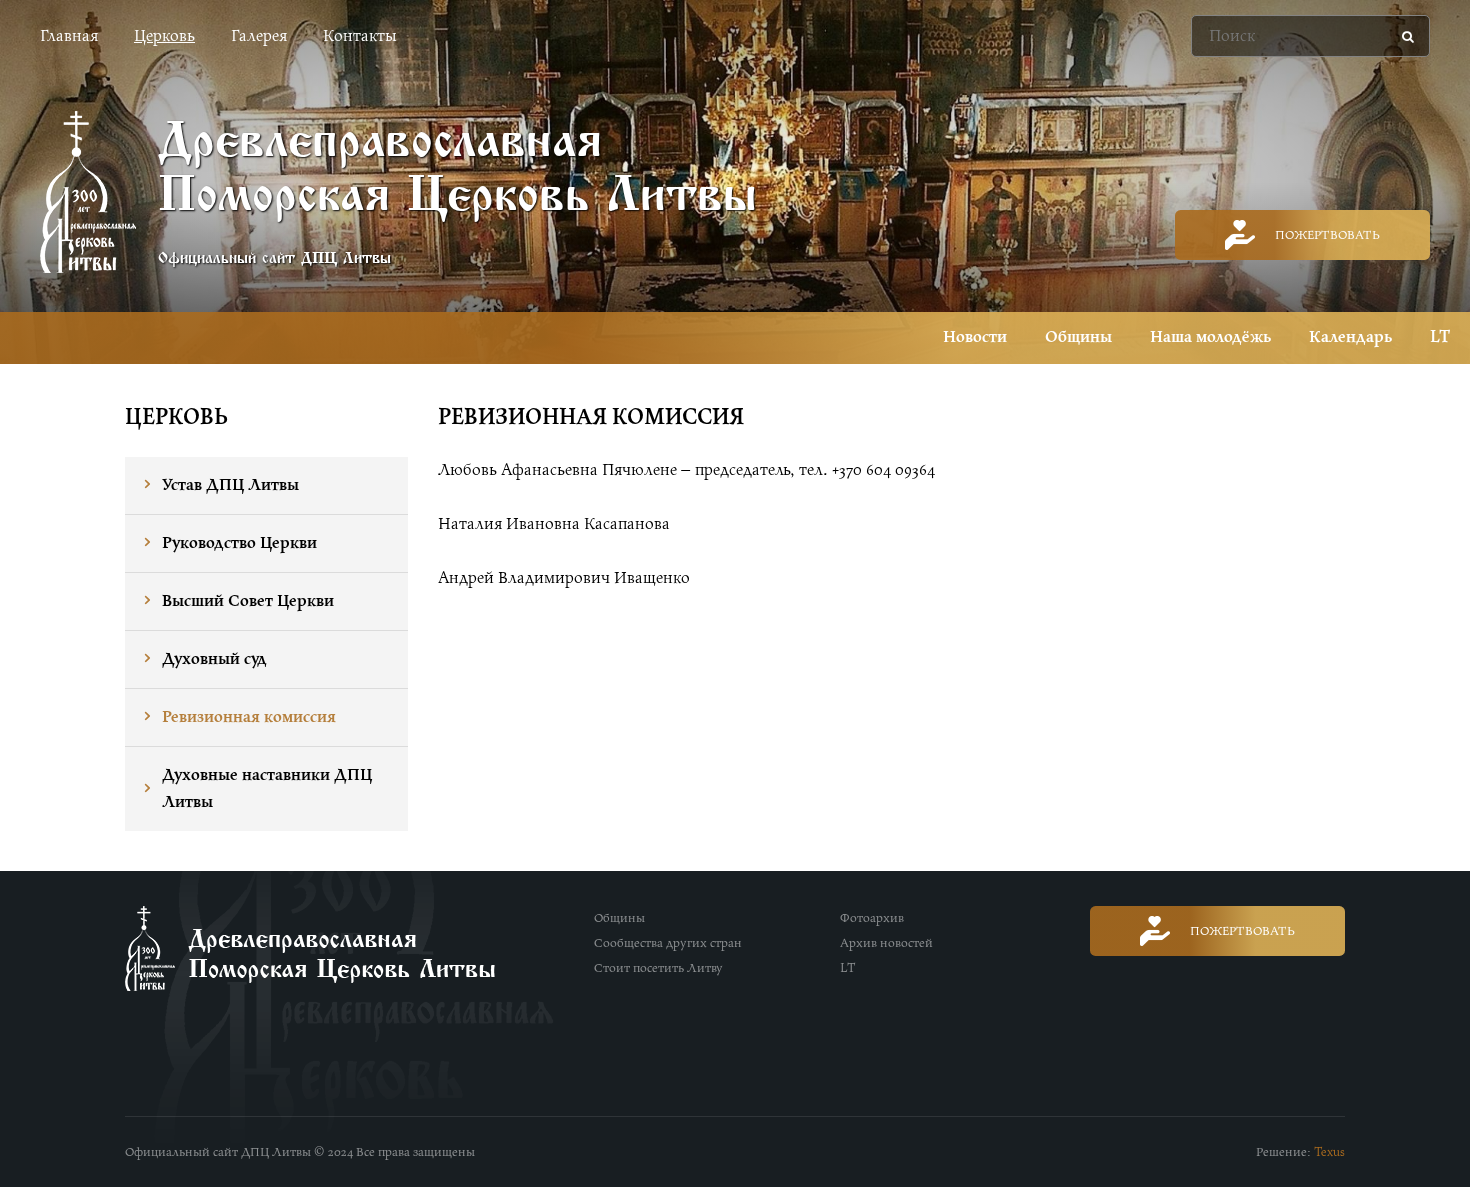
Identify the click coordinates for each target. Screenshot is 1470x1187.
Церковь (164, 36)
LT (1440, 337)
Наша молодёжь (1210, 337)
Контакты (359, 36)
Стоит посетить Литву (658, 968)
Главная (69, 36)
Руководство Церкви (239, 543)
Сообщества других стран (668, 943)
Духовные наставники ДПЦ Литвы (267, 788)
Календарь (1350, 337)
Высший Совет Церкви (248, 601)
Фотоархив (872, 918)
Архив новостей (886, 943)
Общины (1078, 337)
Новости (975, 337)
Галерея (259, 36)
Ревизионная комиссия (249, 717)
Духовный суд (214, 659)
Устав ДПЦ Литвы (230, 485)
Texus (1329, 1152)
